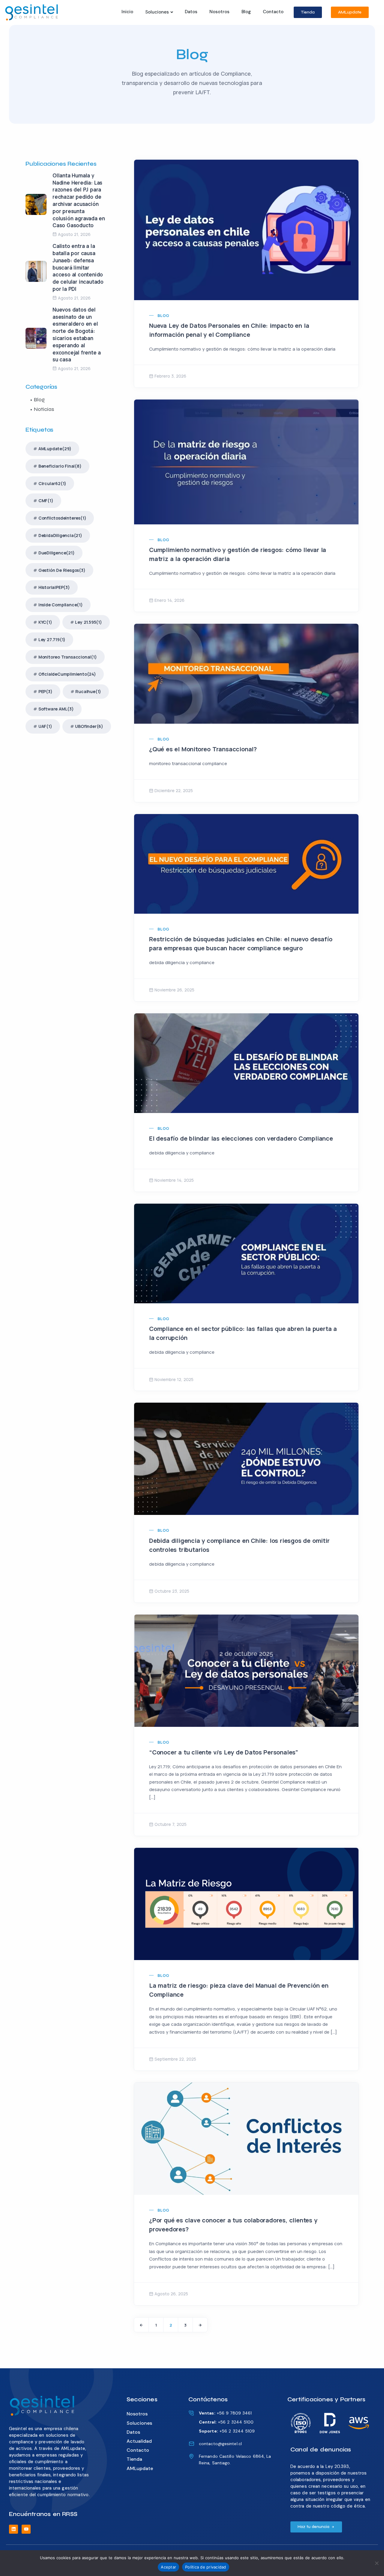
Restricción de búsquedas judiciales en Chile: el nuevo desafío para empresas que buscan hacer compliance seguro (241, 944)
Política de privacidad (206, 2567)
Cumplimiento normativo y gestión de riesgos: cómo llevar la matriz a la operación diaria (238, 554)
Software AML (56, 709)
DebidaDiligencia (60, 535)
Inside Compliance (61, 605)
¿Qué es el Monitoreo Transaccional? (203, 749)
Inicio (127, 12)
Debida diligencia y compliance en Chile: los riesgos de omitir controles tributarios (239, 1545)
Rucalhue (88, 691)
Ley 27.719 (52, 639)
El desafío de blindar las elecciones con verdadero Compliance (241, 1138)
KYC (45, 622)
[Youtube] (26, 2529)
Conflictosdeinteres (62, 518)
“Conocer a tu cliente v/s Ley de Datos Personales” (224, 1752)
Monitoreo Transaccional (68, 657)
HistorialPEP (54, 587)
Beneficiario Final (60, 466)
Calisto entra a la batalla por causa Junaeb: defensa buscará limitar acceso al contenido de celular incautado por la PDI (78, 267)
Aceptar (168, 2567)
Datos (191, 12)
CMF (46, 501)
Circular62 (52, 483)
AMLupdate (55, 449)
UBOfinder (89, 726)
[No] (376, 2563)
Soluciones (157, 12)
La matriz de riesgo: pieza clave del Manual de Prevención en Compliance (239, 1990)
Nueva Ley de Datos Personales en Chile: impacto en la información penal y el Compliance (229, 330)
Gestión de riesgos (62, 570)
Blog (246, 12)
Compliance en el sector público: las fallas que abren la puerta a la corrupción (243, 1333)
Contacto (273, 12)
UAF (45, 726)
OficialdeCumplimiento (67, 674)
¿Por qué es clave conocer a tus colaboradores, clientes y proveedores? (233, 2225)
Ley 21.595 (88, 622)
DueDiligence (57, 553)
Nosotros (219, 12)
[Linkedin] (13, 2529)
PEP (45, 691)
